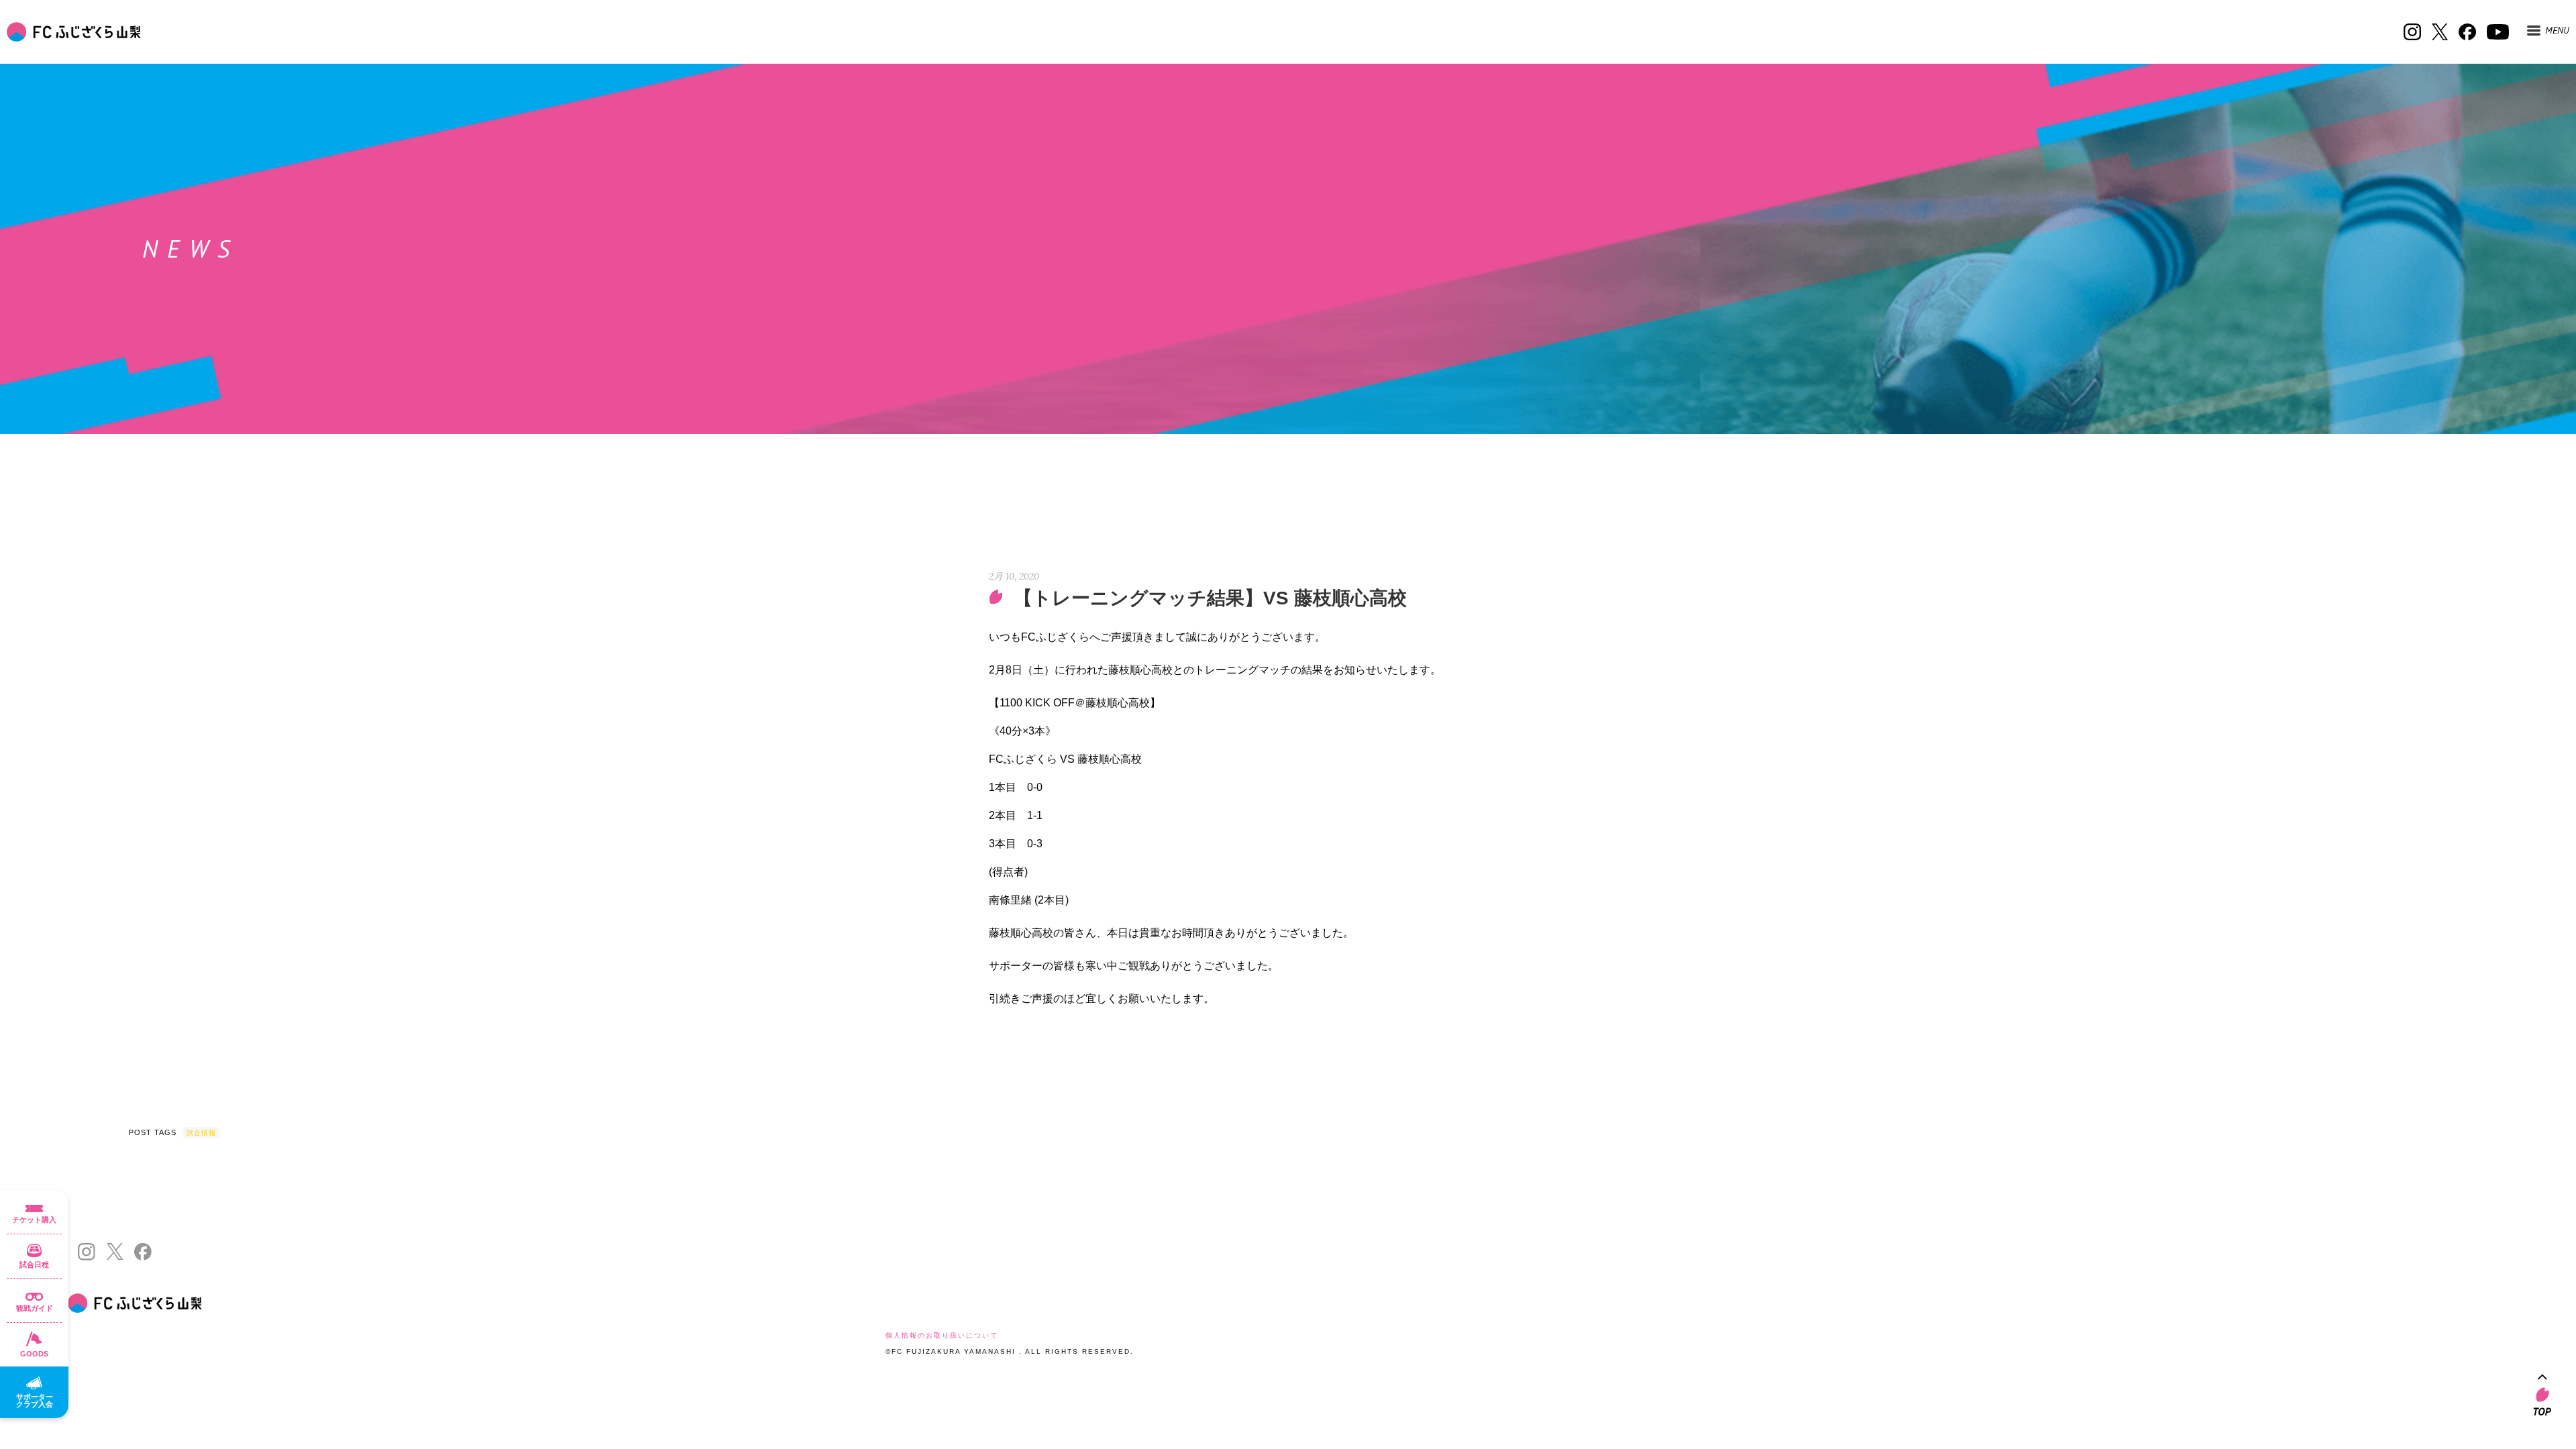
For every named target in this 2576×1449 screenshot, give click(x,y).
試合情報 (201, 1133)
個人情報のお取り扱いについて (942, 1335)
